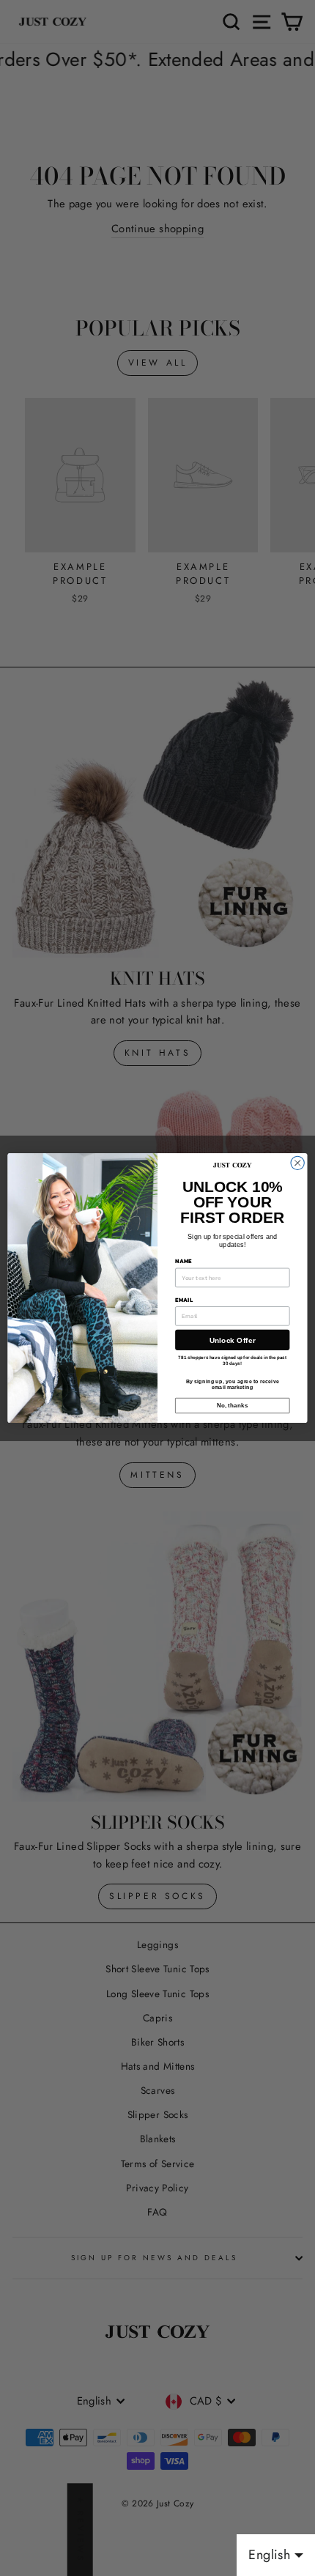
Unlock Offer (233, 1340)
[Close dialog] (297, 1163)
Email (184, 1299)
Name (184, 1261)
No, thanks (233, 1406)
